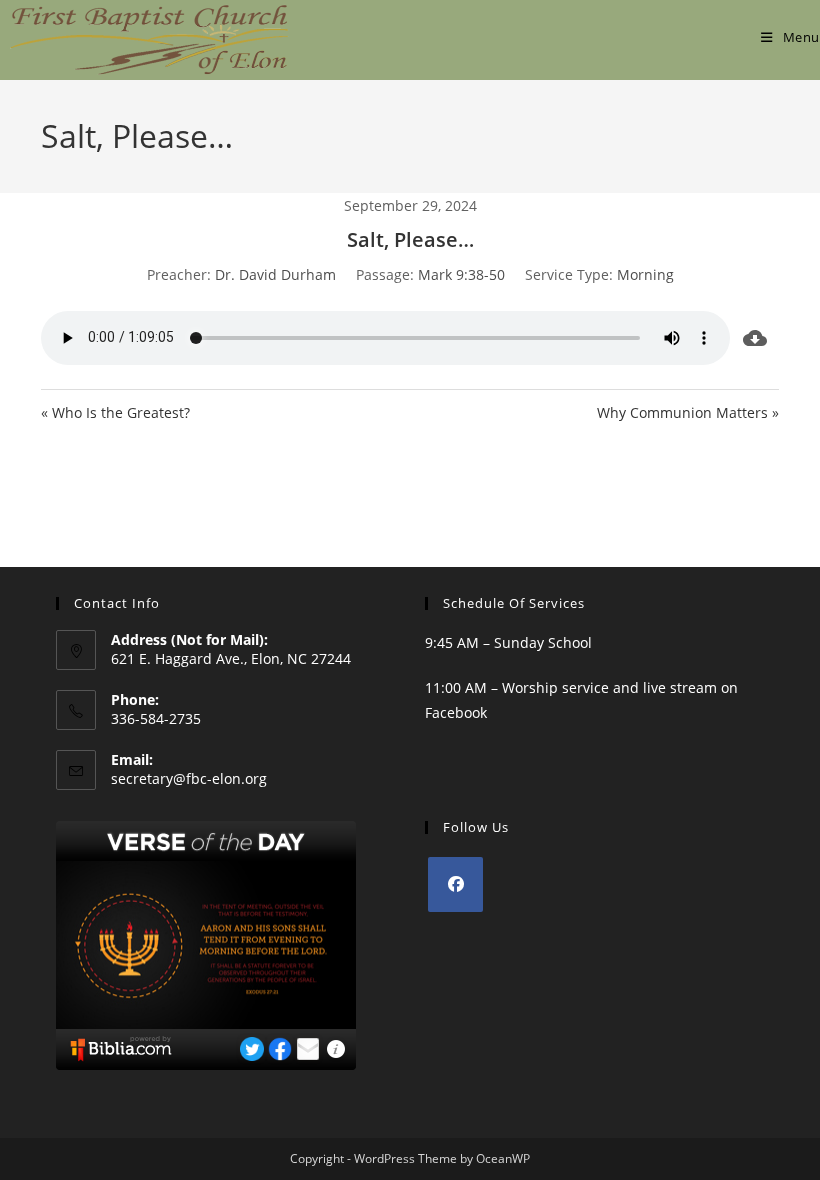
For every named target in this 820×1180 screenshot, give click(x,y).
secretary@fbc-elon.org (189, 778)
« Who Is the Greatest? (115, 412)
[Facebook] (455, 884)
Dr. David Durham (275, 274)
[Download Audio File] (754, 338)
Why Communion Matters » (688, 412)
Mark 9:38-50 (461, 274)
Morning (645, 274)
